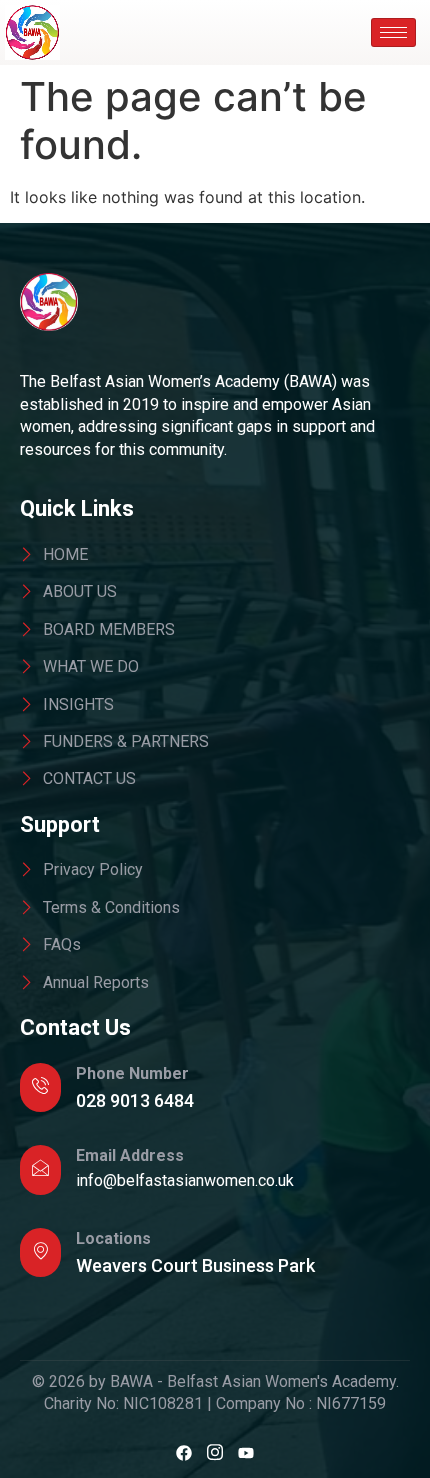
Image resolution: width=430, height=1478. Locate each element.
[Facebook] (184, 1452)
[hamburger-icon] (393, 32)
